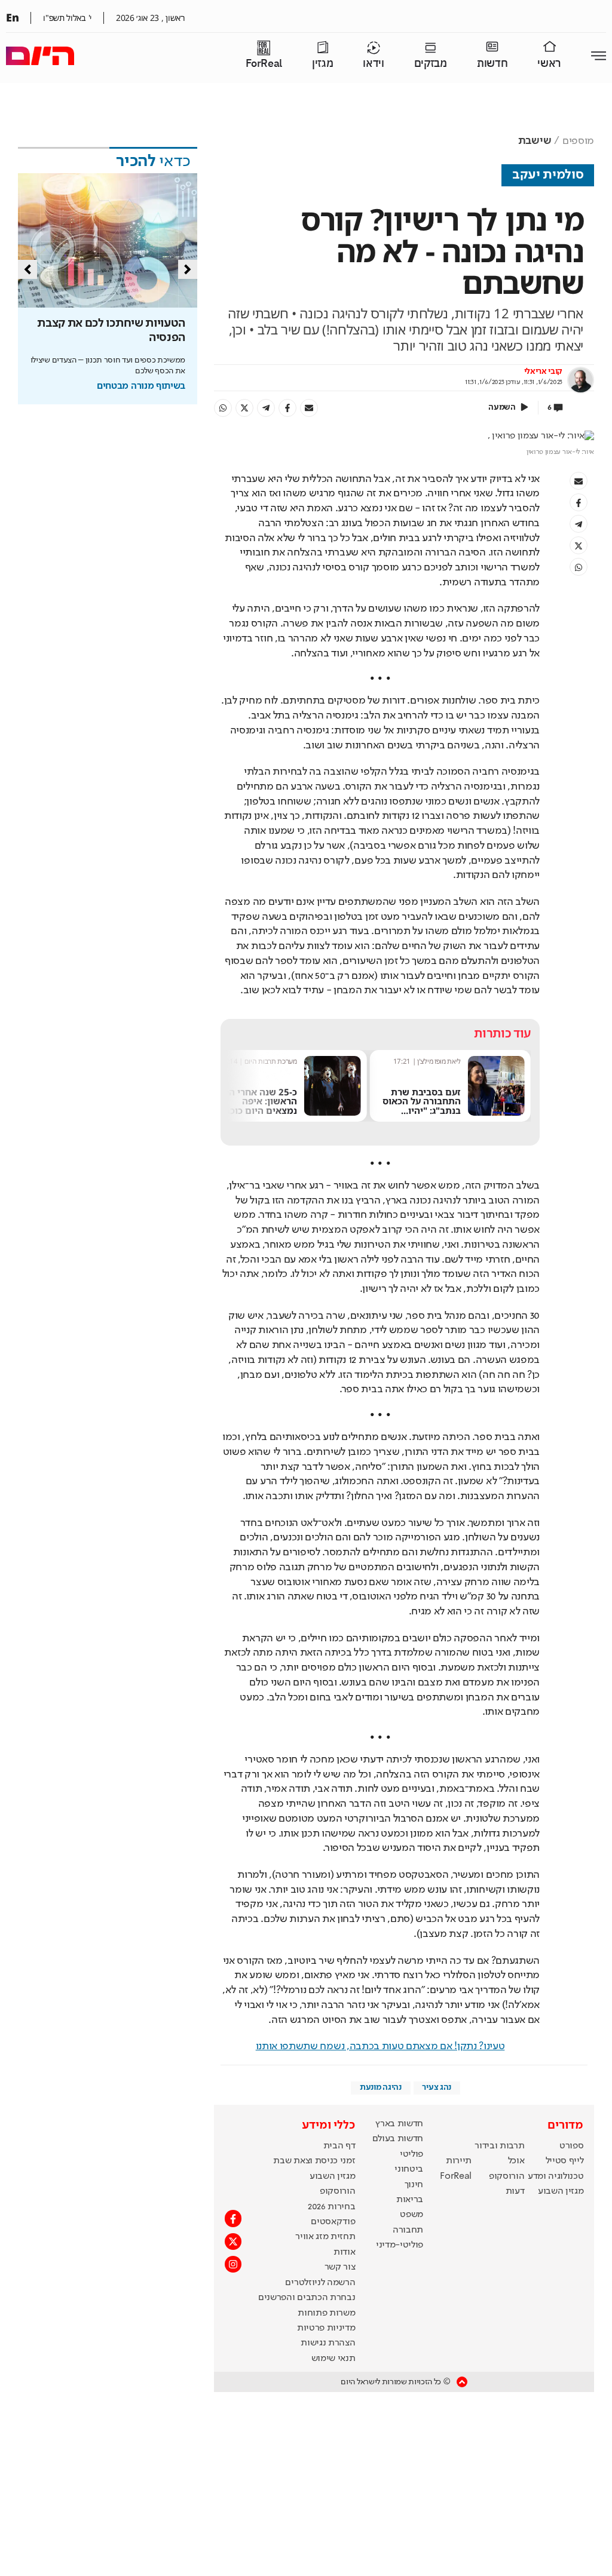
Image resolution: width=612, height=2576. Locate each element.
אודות (344, 2252)
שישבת (535, 141)
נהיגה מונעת (380, 2087)
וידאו (373, 64)
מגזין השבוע (561, 2191)
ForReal (264, 64)
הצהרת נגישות (328, 2343)
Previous (27, 269)
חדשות (492, 64)
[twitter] (244, 408)
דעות (515, 2191)
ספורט (571, 2146)
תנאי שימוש (333, 2359)
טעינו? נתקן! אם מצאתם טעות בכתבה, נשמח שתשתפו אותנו (380, 2046)
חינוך (414, 2185)
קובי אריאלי (543, 371)
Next (188, 269)
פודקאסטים (333, 2222)
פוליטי (411, 2154)
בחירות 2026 (332, 2207)
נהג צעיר (436, 2087)
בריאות (410, 2200)
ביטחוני (409, 2169)
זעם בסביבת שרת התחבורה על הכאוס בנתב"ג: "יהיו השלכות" (422, 1106)
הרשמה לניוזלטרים (320, 2283)
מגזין (322, 64)
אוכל (516, 2161)
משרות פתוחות (326, 2313)
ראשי (549, 64)
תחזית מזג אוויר (325, 2237)
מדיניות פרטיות (326, 2328)
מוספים (578, 141)
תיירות (459, 2161)
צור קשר (340, 2267)
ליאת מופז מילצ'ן (439, 1061)
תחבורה (408, 2230)
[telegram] (266, 408)
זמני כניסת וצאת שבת (314, 2161)
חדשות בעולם (398, 2139)
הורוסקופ (507, 2176)
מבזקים (431, 64)
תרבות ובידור (499, 2146)
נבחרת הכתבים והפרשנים (307, 2298)
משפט (411, 2215)
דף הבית (339, 2146)
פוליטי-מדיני (400, 2245)
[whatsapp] (223, 408)
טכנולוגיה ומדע (556, 2176)
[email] (309, 408)
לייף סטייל (565, 2161)
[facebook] (287, 408)
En (12, 17)
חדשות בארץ (399, 2124)
